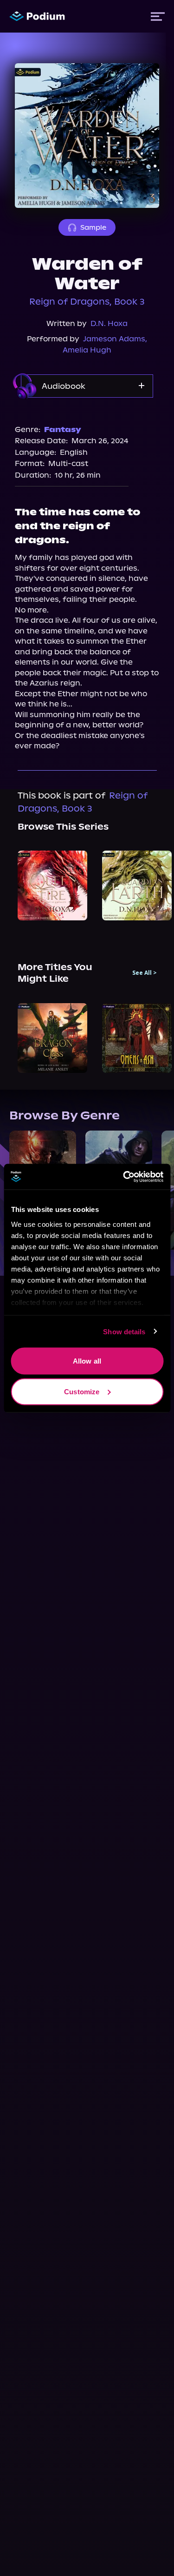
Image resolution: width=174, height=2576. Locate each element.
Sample (93, 227)
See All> (145, 973)
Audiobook (64, 386)
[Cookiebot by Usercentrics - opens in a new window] (124, 1177)
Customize (82, 1391)
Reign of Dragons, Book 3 (87, 302)
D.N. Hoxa (109, 323)
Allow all (87, 1361)
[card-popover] (52, 885)
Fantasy (63, 429)
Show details (124, 1331)
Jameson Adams (114, 339)
